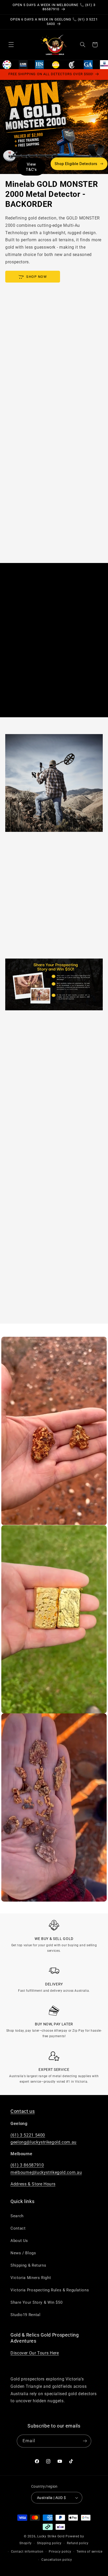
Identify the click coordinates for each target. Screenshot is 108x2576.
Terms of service (90, 2552)
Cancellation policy (57, 2560)
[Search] (83, 45)
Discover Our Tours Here (35, 2353)
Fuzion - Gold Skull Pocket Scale (35, 1885)
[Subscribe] (85, 2441)
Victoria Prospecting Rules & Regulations (50, 2290)
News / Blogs (23, 2253)
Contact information (27, 2552)
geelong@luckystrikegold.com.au (44, 2142)
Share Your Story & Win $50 (36, 2302)
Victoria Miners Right (31, 2278)
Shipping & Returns (28, 2265)
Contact (18, 2228)
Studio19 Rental (25, 2315)
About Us (19, 2241)
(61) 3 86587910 (27, 2165)
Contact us (23, 2111)
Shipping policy (49, 2543)
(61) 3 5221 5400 (28, 2135)
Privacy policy (60, 2552)
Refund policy (78, 2543)
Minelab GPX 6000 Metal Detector (37, 1508)
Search (17, 2216)
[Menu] (11, 45)
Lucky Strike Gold (51, 2536)
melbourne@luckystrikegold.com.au (46, 2172)
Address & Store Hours (33, 2184)
